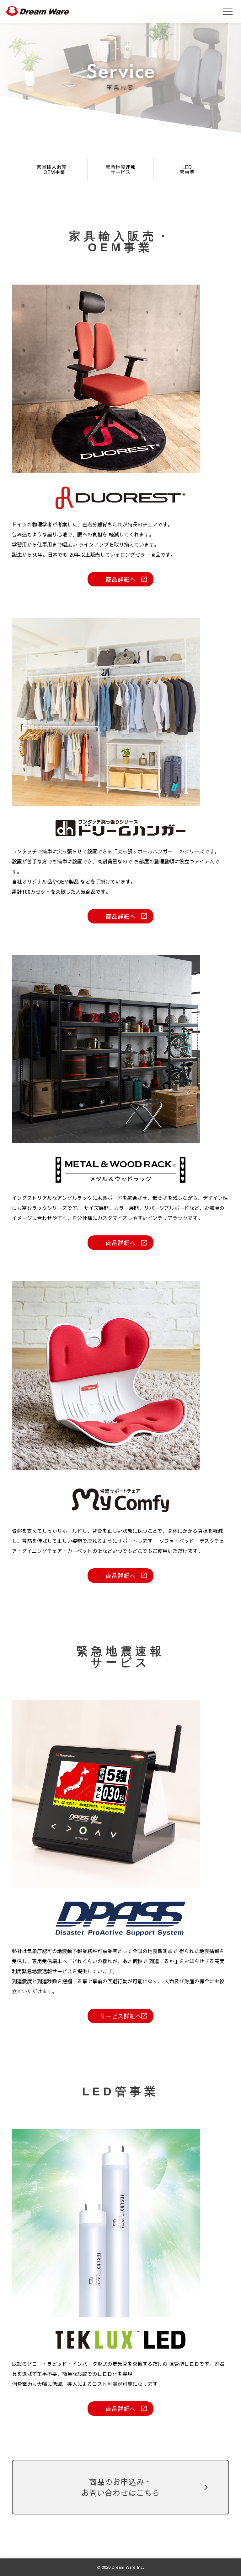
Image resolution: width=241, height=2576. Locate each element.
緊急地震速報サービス (120, 169)
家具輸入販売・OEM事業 (54, 169)
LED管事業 (187, 169)
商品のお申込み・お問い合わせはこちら (120, 2487)
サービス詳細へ (121, 2016)
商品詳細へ (121, 579)
